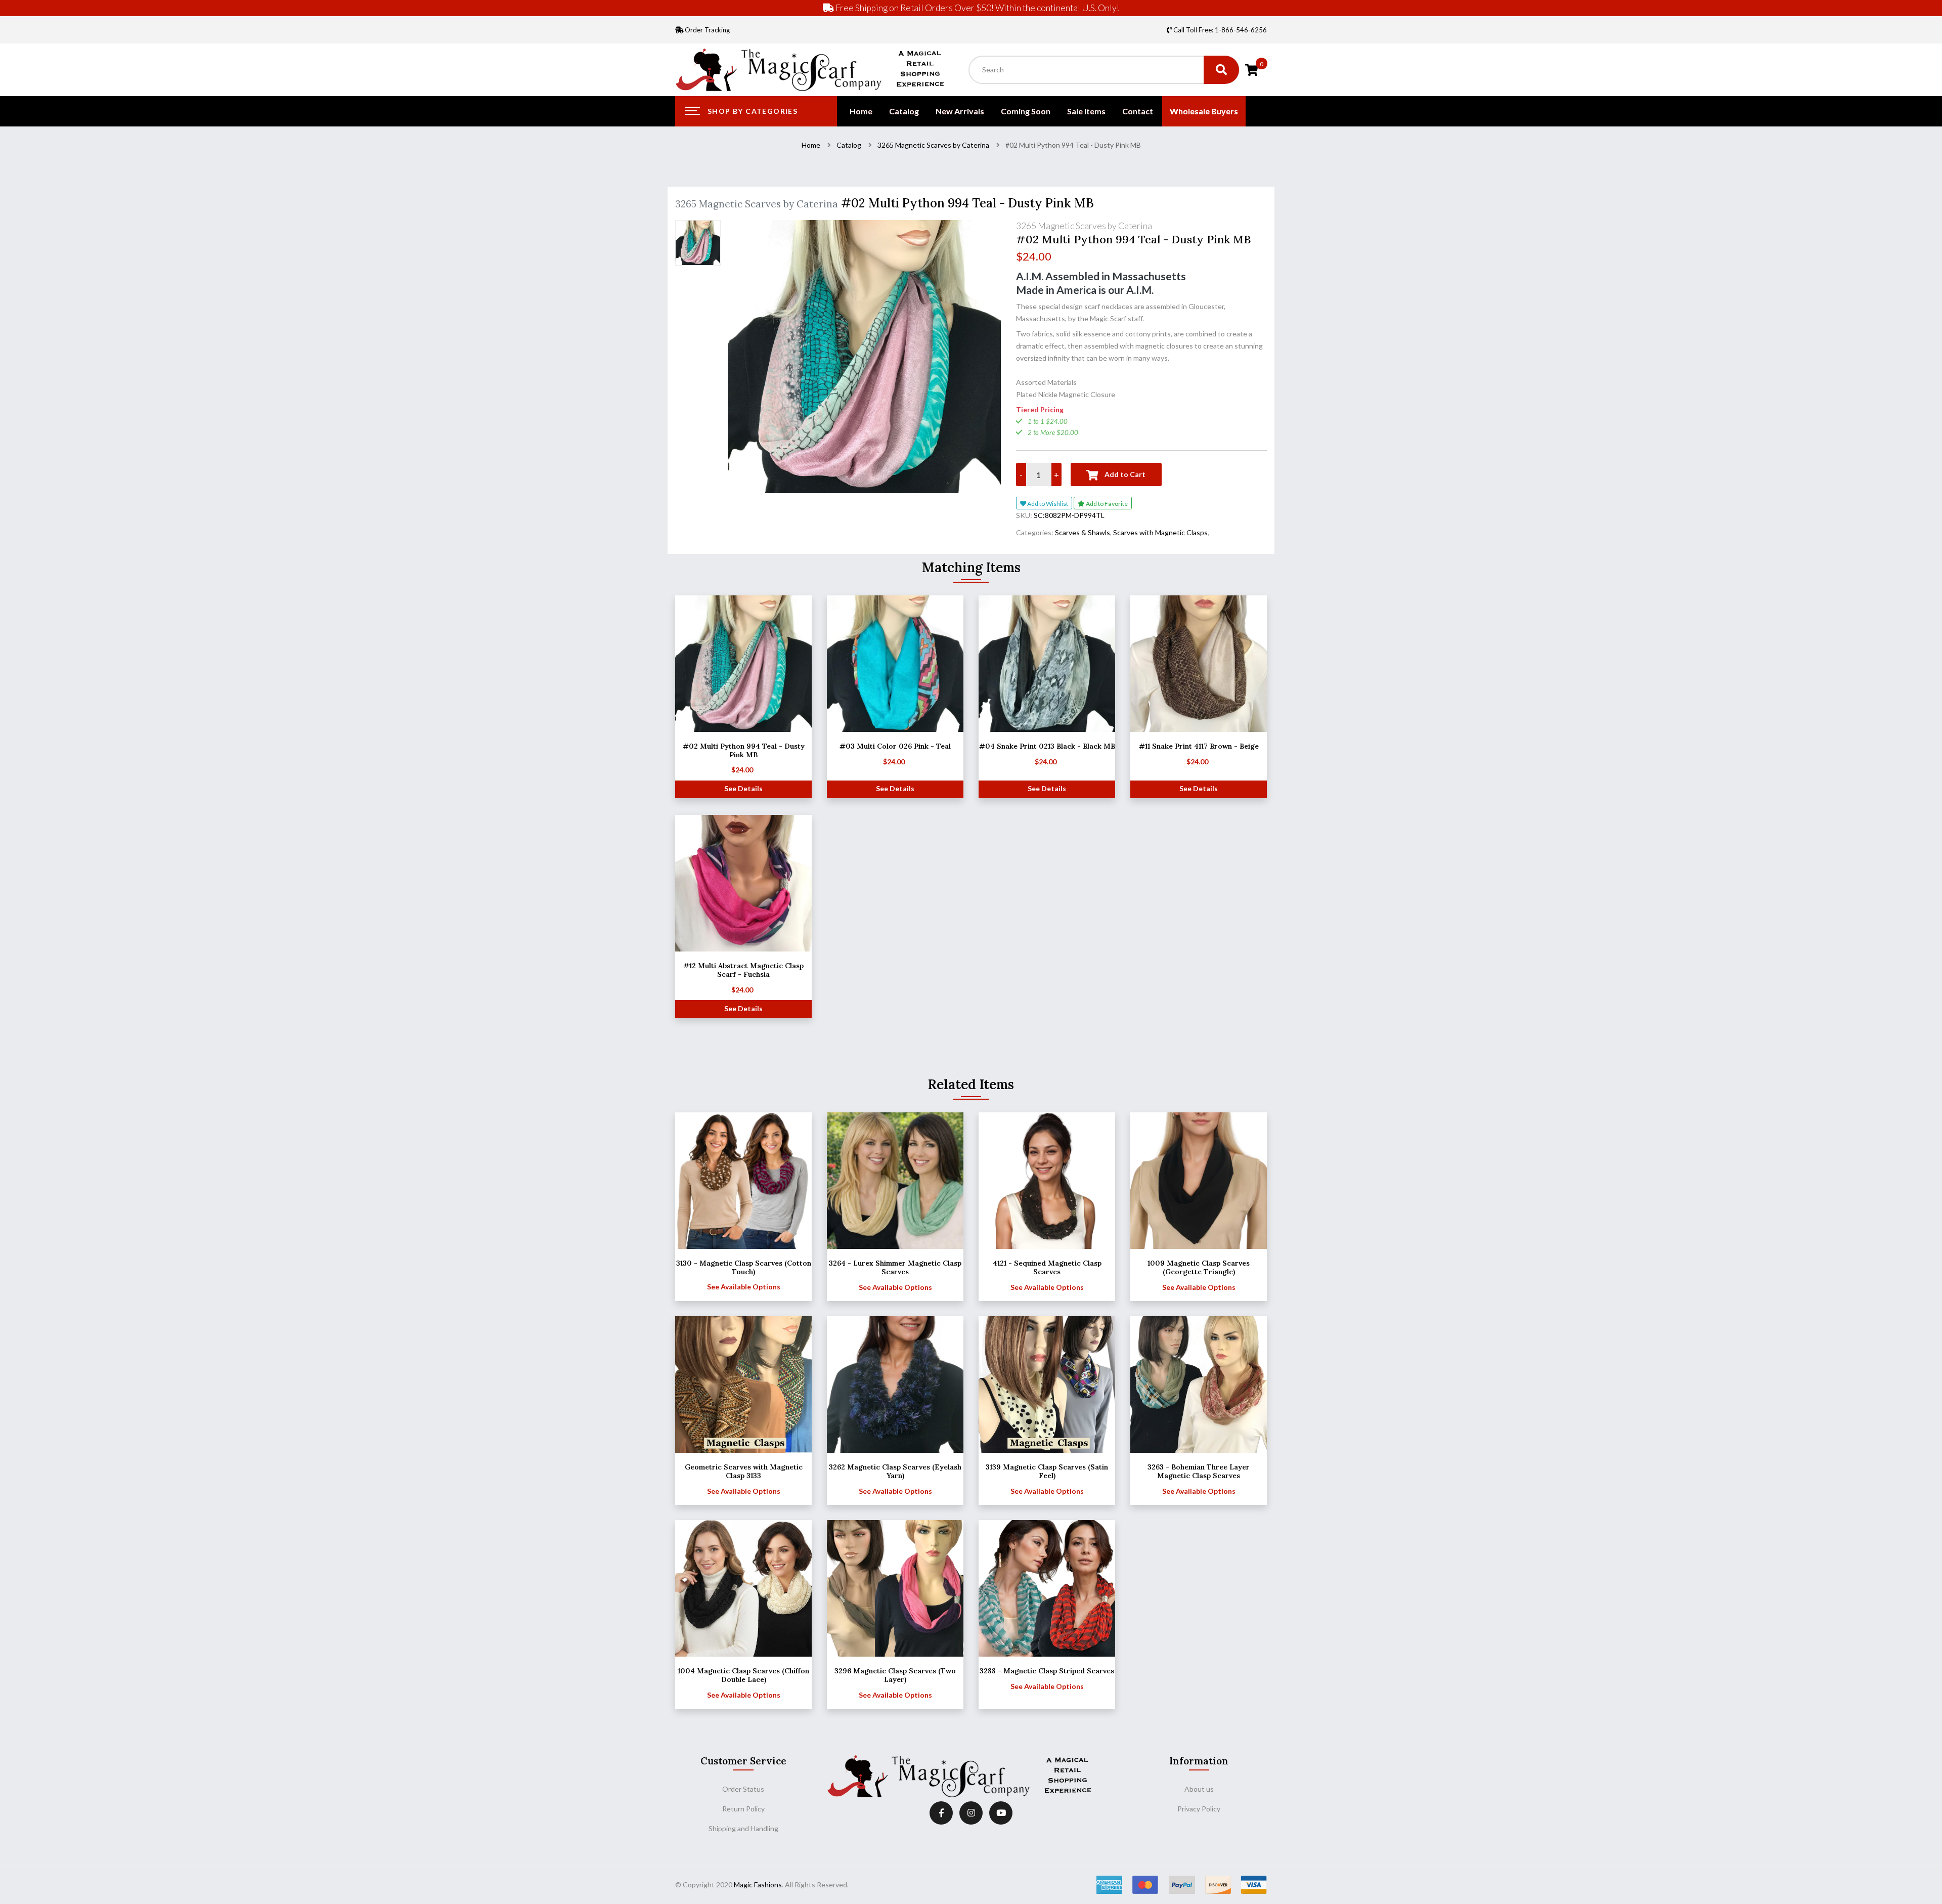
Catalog (904, 111)
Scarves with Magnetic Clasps (1160, 532)
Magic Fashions (758, 1885)
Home (861, 111)
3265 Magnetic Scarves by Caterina (933, 145)
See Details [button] (743, 788)
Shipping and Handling (743, 1828)
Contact (1138, 111)
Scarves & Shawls (1083, 532)
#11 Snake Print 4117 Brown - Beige (1199, 746)
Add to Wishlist (1047, 504)
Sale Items (1086, 111)
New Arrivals (960, 111)
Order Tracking (707, 30)
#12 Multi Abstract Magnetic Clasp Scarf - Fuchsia (743, 970)
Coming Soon (1026, 111)
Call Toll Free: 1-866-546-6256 (1219, 30)
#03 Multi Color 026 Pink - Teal (895, 746)
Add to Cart (1124, 474)
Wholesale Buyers (1204, 111)
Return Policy (743, 1809)
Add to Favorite (1106, 504)
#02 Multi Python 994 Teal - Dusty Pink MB (744, 750)
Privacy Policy (1199, 1809)
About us (1199, 1789)
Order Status (743, 1789)
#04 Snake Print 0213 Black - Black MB (1047, 746)
